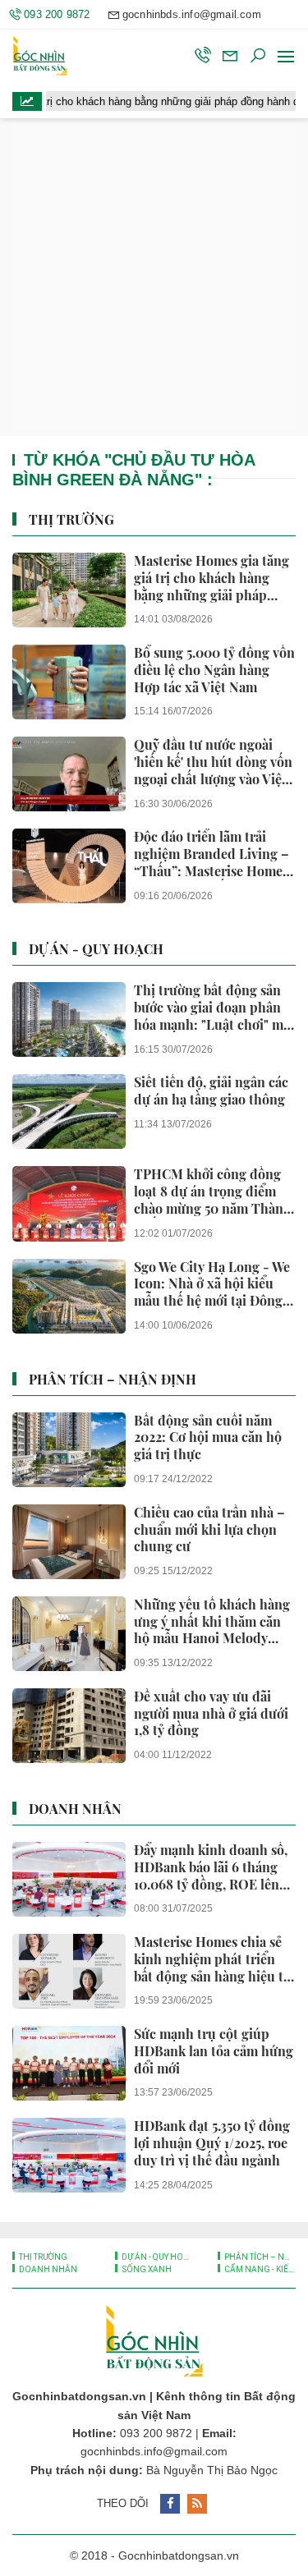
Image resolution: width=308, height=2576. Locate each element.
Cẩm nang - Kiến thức (259, 2269)
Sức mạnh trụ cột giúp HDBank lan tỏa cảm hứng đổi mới (214, 2051)
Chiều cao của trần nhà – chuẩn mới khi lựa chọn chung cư (209, 1530)
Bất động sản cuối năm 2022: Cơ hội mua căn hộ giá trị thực (208, 1438)
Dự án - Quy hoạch (96, 949)
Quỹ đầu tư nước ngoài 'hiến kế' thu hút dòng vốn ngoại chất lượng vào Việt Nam (213, 762)
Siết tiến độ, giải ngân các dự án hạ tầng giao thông (211, 1091)
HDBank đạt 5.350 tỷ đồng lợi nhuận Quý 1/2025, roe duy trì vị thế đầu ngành (212, 2143)
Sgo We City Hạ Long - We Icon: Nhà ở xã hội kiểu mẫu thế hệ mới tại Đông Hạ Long (212, 1284)
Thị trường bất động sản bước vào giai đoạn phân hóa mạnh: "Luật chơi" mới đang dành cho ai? (214, 1008)
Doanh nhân (75, 1809)
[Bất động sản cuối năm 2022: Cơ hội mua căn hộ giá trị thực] (69, 1450)
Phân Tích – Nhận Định (113, 1379)
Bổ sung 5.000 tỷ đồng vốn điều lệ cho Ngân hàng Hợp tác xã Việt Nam (214, 670)
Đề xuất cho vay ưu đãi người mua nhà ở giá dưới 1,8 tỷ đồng (211, 1714)
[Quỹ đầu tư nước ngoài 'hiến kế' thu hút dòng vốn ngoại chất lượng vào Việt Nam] (69, 774)
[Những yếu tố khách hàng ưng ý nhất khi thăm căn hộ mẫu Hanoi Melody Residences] (69, 1634)
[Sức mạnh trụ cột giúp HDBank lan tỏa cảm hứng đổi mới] (69, 2063)
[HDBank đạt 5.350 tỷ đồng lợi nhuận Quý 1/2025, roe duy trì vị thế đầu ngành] (69, 2155)
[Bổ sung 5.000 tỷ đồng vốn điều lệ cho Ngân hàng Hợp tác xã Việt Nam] (69, 682)
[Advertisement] (154, 277)
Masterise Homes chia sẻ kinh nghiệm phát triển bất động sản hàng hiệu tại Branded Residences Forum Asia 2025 (214, 1959)
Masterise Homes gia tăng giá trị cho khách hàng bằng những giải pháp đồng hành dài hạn (211, 578)
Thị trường (71, 519)
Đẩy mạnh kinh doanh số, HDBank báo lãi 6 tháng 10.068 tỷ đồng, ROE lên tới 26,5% (211, 1867)
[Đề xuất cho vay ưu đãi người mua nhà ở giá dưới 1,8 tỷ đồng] (69, 1726)
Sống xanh (146, 2269)
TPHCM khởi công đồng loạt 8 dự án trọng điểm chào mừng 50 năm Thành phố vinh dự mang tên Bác (214, 1192)
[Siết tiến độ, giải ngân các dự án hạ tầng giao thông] (69, 1111)
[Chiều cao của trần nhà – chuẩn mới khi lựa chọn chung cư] (69, 1542)
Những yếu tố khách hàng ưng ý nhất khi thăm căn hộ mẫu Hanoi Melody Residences (212, 1622)
